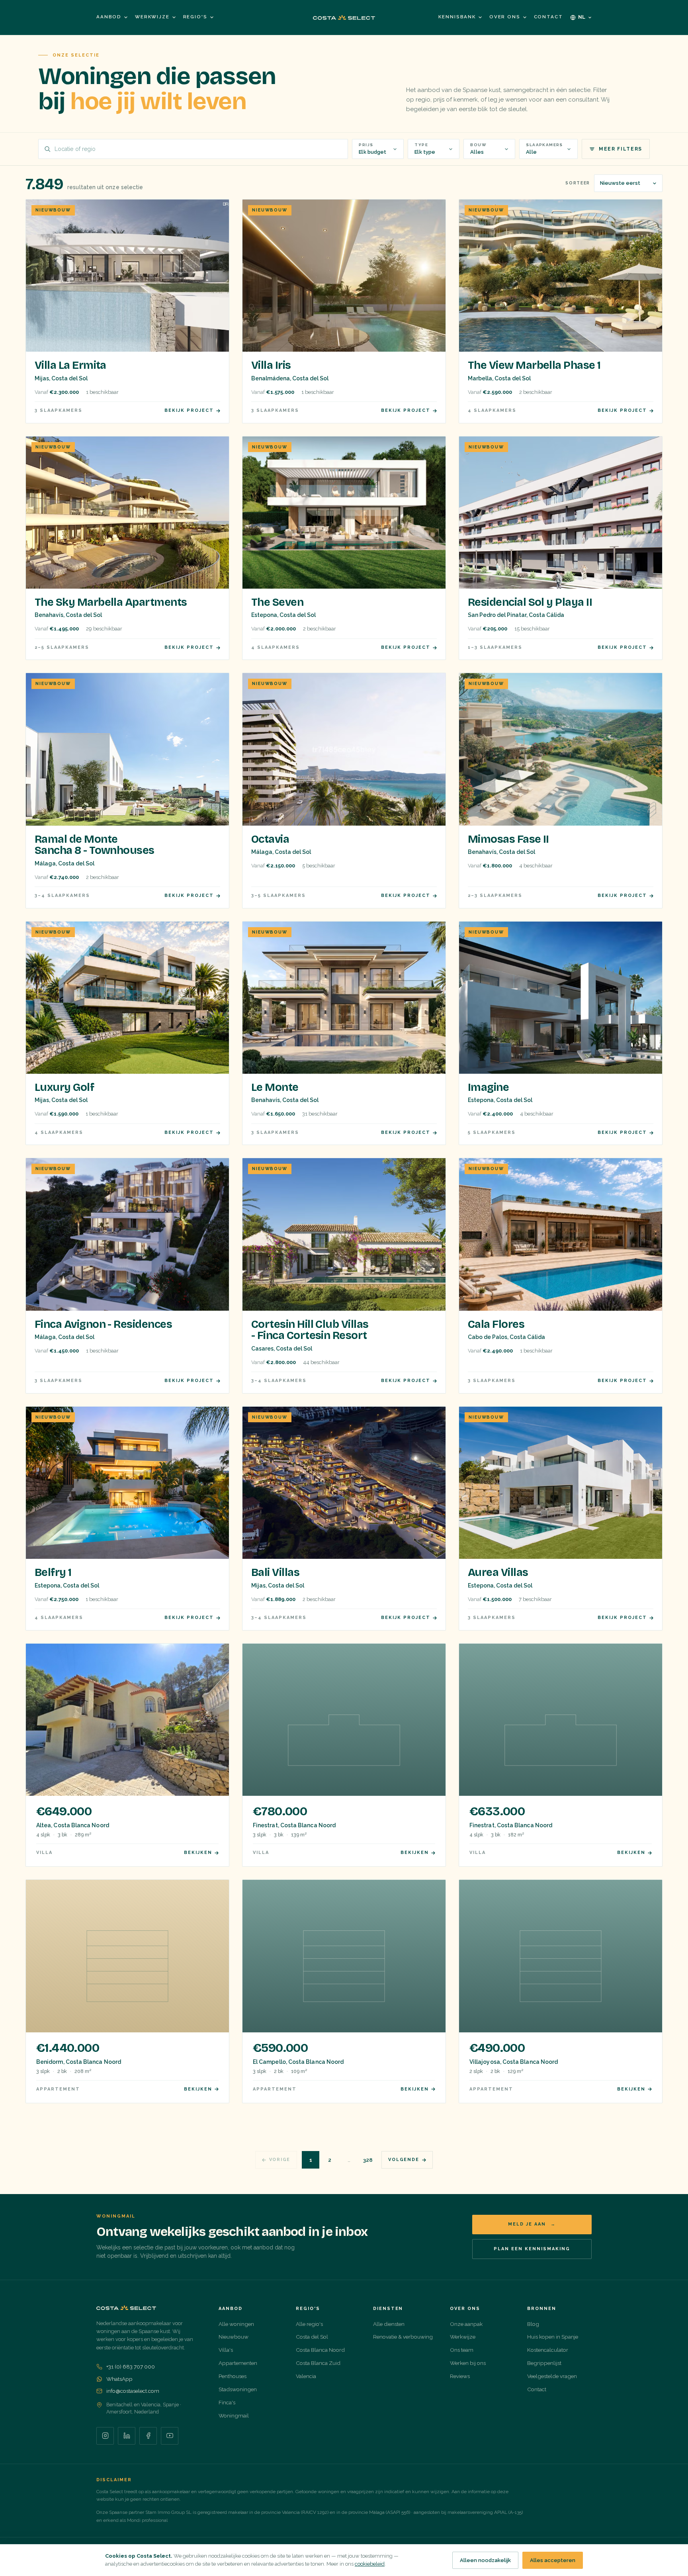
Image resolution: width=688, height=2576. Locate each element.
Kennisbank (457, 17)
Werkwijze (152, 17)
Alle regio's (309, 2324)
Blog (533, 2324)
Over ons (505, 17)
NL (582, 17)
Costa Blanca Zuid (318, 2363)
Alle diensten (389, 2324)
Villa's (226, 2350)
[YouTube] (170, 2436)
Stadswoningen (238, 2389)
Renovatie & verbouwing (403, 2337)
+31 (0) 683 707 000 (131, 2367)
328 (368, 2160)
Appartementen (238, 2363)
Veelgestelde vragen (552, 2376)
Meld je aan (532, 2224)
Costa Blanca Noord (320, 2350)
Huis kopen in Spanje (553, 2337)
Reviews (460, 2376)
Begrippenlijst (544, 2363)
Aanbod (109, 17)
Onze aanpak (466, 2324)
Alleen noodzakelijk (485, 2560)
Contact (548, 17)
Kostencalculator (548, 2350)
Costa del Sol (312, 2337)
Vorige (280, 2160)
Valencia (306, 2376)
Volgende (404, 2160)
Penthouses (233, 2376)
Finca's (227, 2402)
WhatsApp (119, 2379)
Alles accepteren (553, 2560)
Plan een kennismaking (532, 2249)
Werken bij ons (468, 2363)
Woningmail (234, 2415)
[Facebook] (148, 2436)
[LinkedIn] (127, 2436)
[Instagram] (105, 2436)
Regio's (195, 17)
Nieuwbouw (234, 2337)
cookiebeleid (370, 2564)
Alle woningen (236, 2324)
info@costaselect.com (133, 2391)
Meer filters (621, 149)
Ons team (462, 2350)
